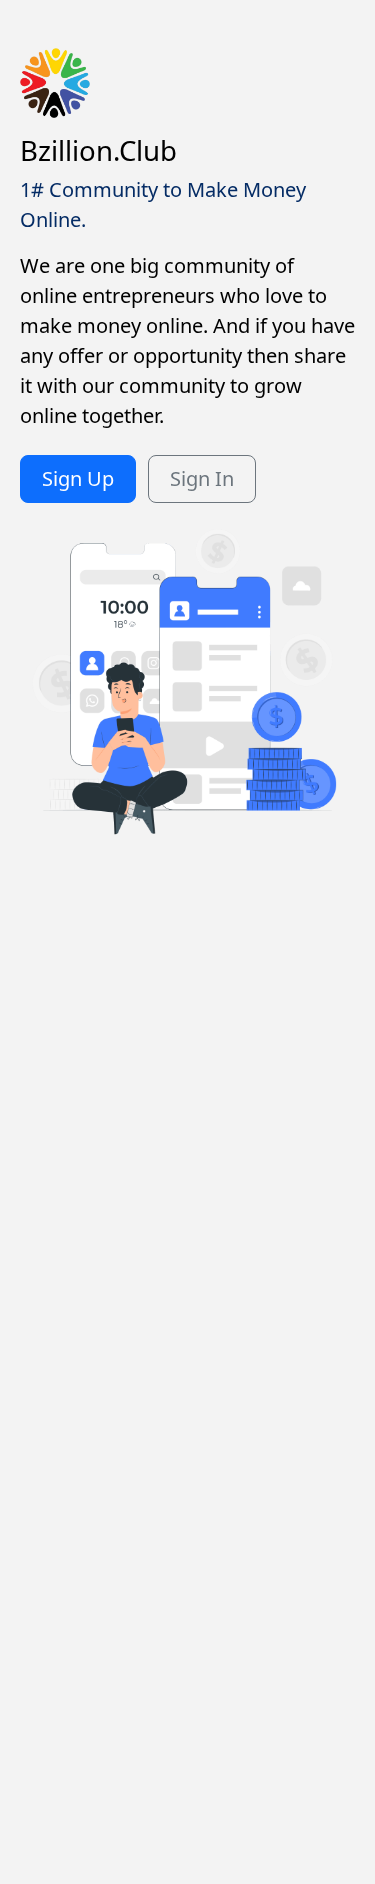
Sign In (202, 478)
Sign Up (78, 478)
